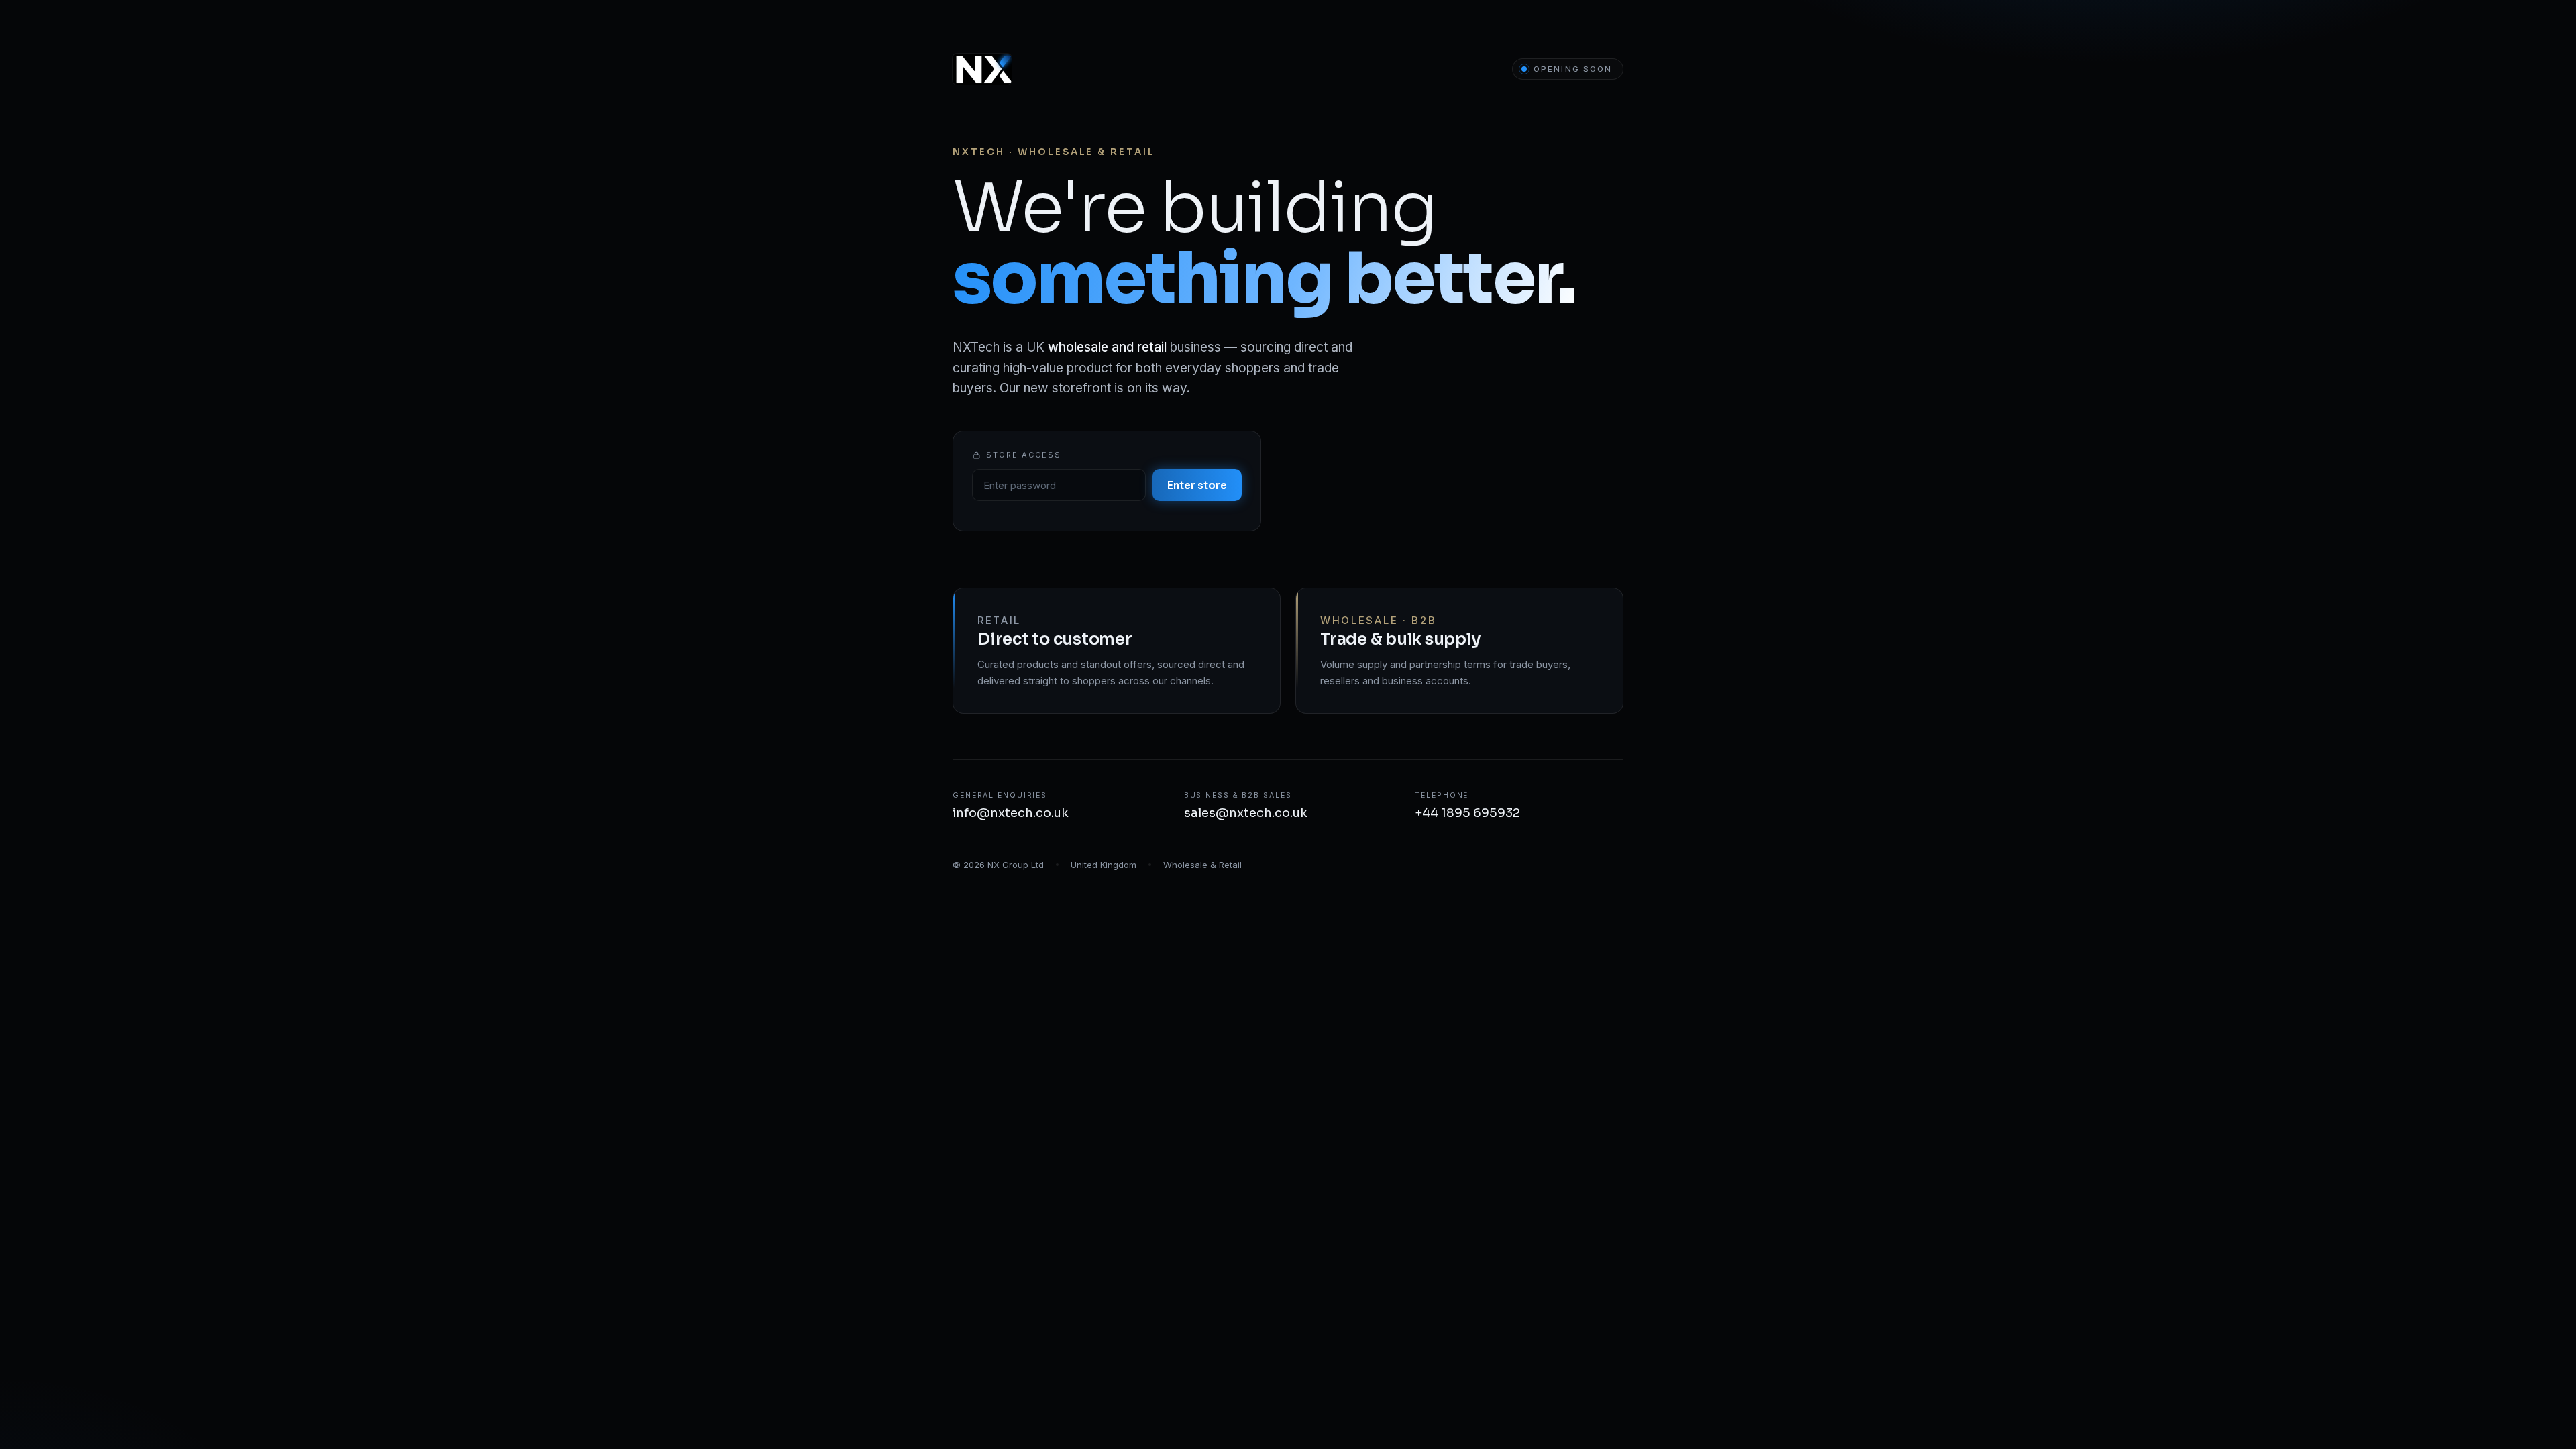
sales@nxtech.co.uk (1246, 813)
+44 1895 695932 (1467, 813)
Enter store (1197, 485)
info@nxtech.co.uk (1011, 813)
